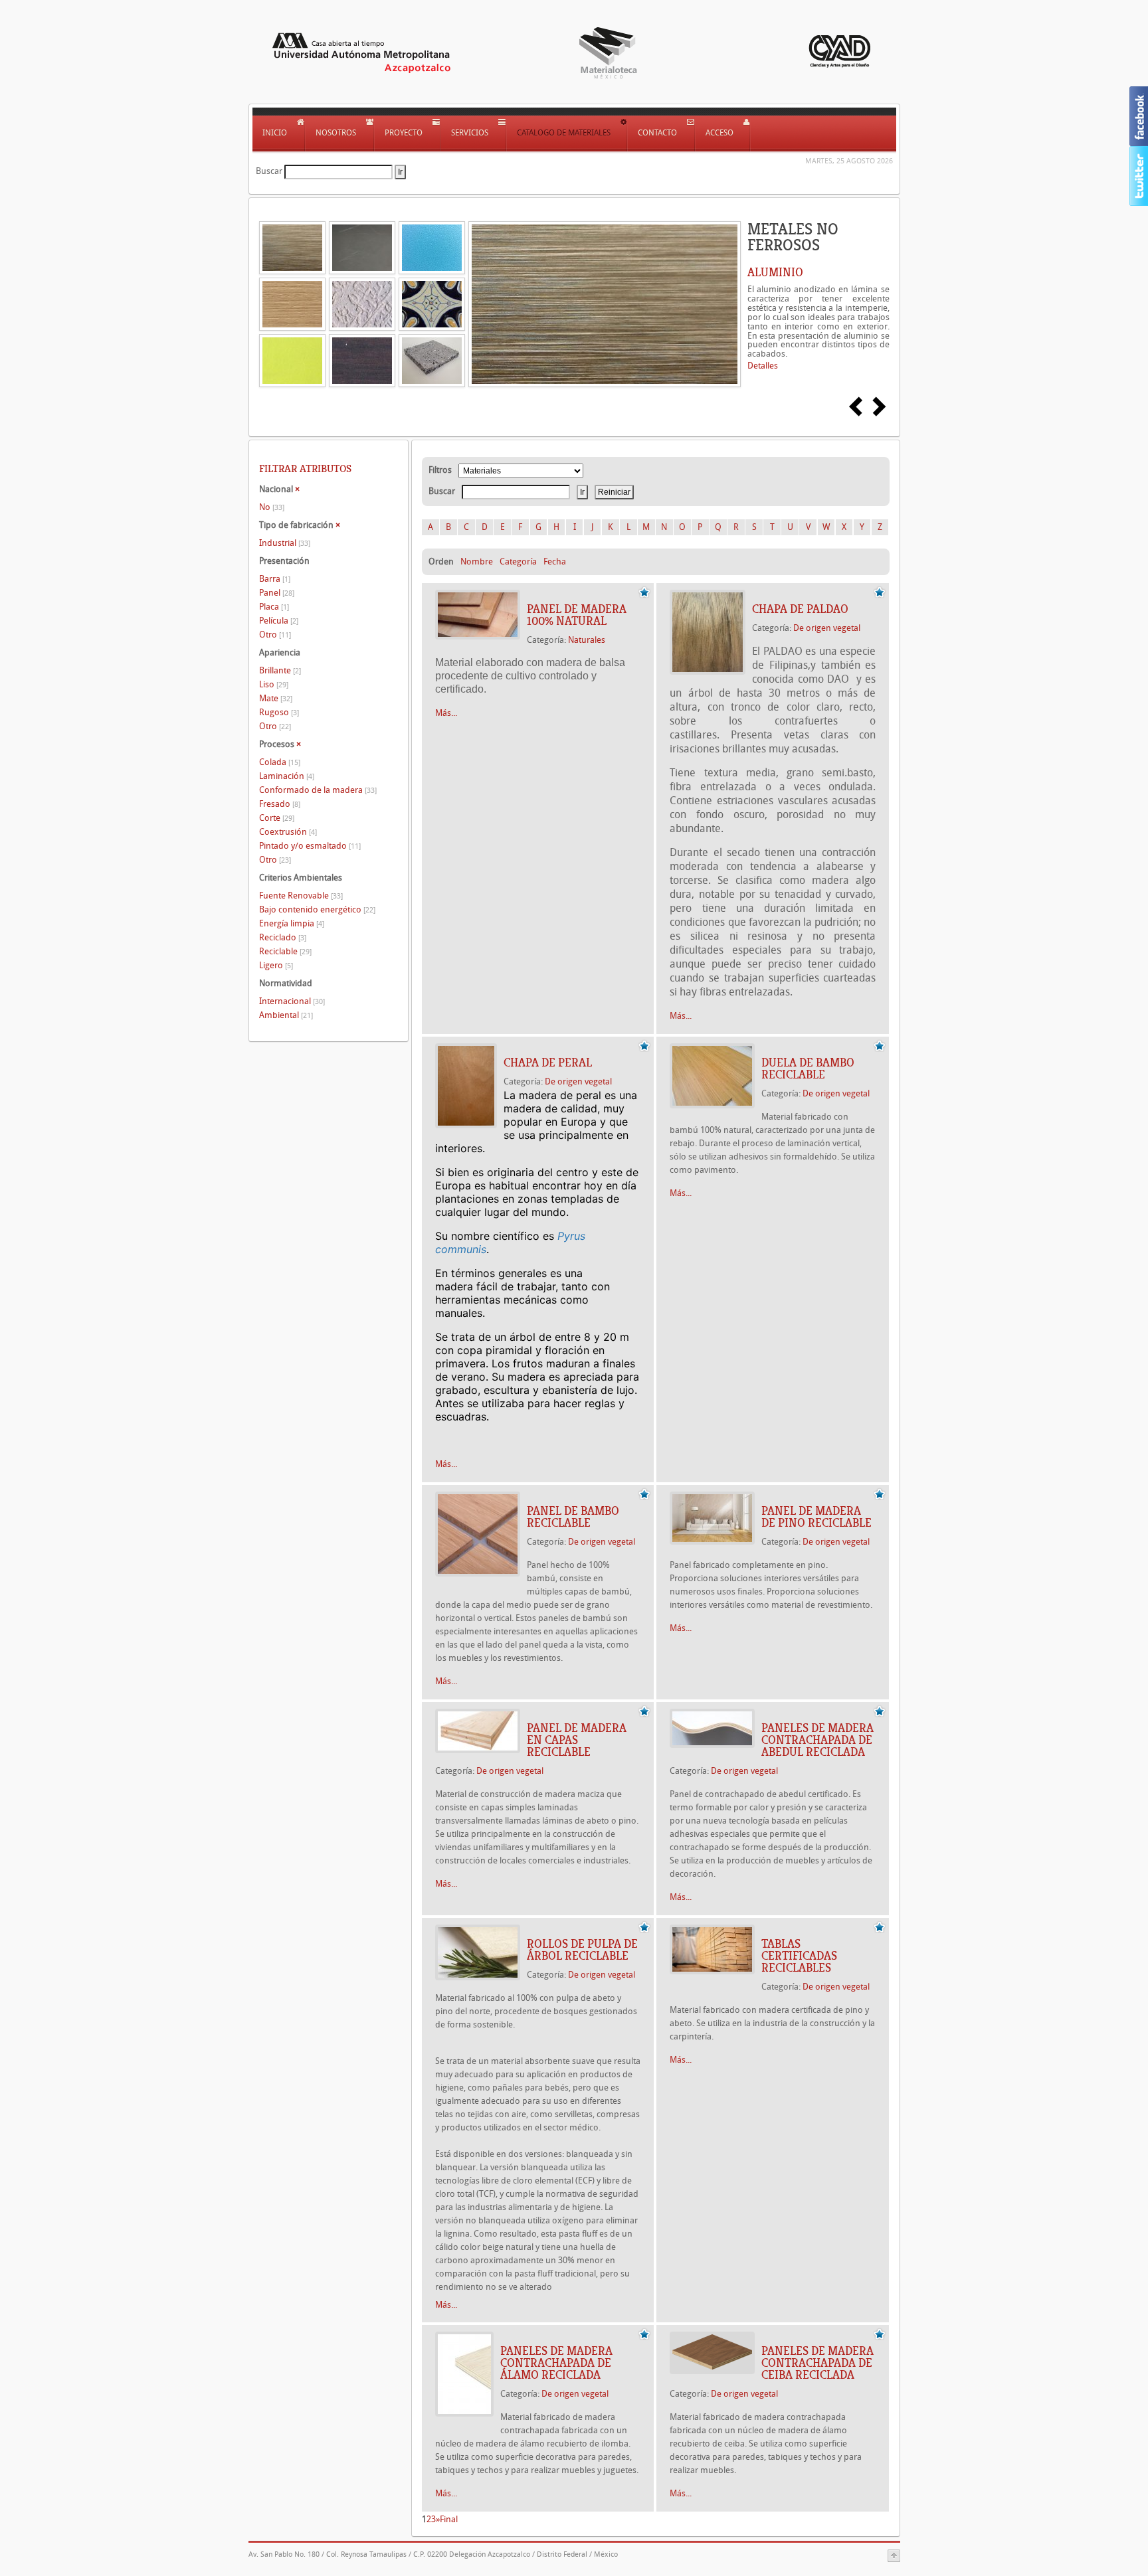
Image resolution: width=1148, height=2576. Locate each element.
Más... (446, 713)
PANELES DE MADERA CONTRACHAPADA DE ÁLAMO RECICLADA (556, 2363)
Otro (275, 635)
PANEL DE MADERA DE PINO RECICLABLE (816, 1517)
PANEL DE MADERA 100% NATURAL (577, 615)
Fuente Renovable (301, 896)
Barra (275, 579)
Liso (274, 684)
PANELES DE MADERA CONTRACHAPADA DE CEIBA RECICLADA (817, 2363)
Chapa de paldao (800, 609)
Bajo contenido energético (317, 909)
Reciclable (285, 951)
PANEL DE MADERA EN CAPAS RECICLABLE (577, 1740)
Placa (274, 607)
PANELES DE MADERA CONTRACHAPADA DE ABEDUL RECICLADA (817, 1740)
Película (279, 621)
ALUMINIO (775, 272)
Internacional (292, 1001)
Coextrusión (288, 832)
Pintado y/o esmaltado (310, 846)
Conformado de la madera (318, 790)
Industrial (285, 543)
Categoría (518, 561)
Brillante (280, 670)
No (272, 507)
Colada (280, 762)
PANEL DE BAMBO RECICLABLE (573, 1517)
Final (449, 2519)
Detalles (763, 366)
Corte (277, 818)
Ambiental (286, 1015)
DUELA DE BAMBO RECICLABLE (808, 1069)
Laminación (287, 776)
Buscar (269, 171)
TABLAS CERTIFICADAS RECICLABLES (799, 1956)
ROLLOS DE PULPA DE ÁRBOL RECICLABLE (582, 1950)
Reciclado (283, 937)
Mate (276, 698)
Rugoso (279, 712)
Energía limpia (292, 923)
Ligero (276, 965)
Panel (277, 593)
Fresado (280, 804)
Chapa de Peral (548, 1063)
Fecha (555, 561)
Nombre (477, 561)
